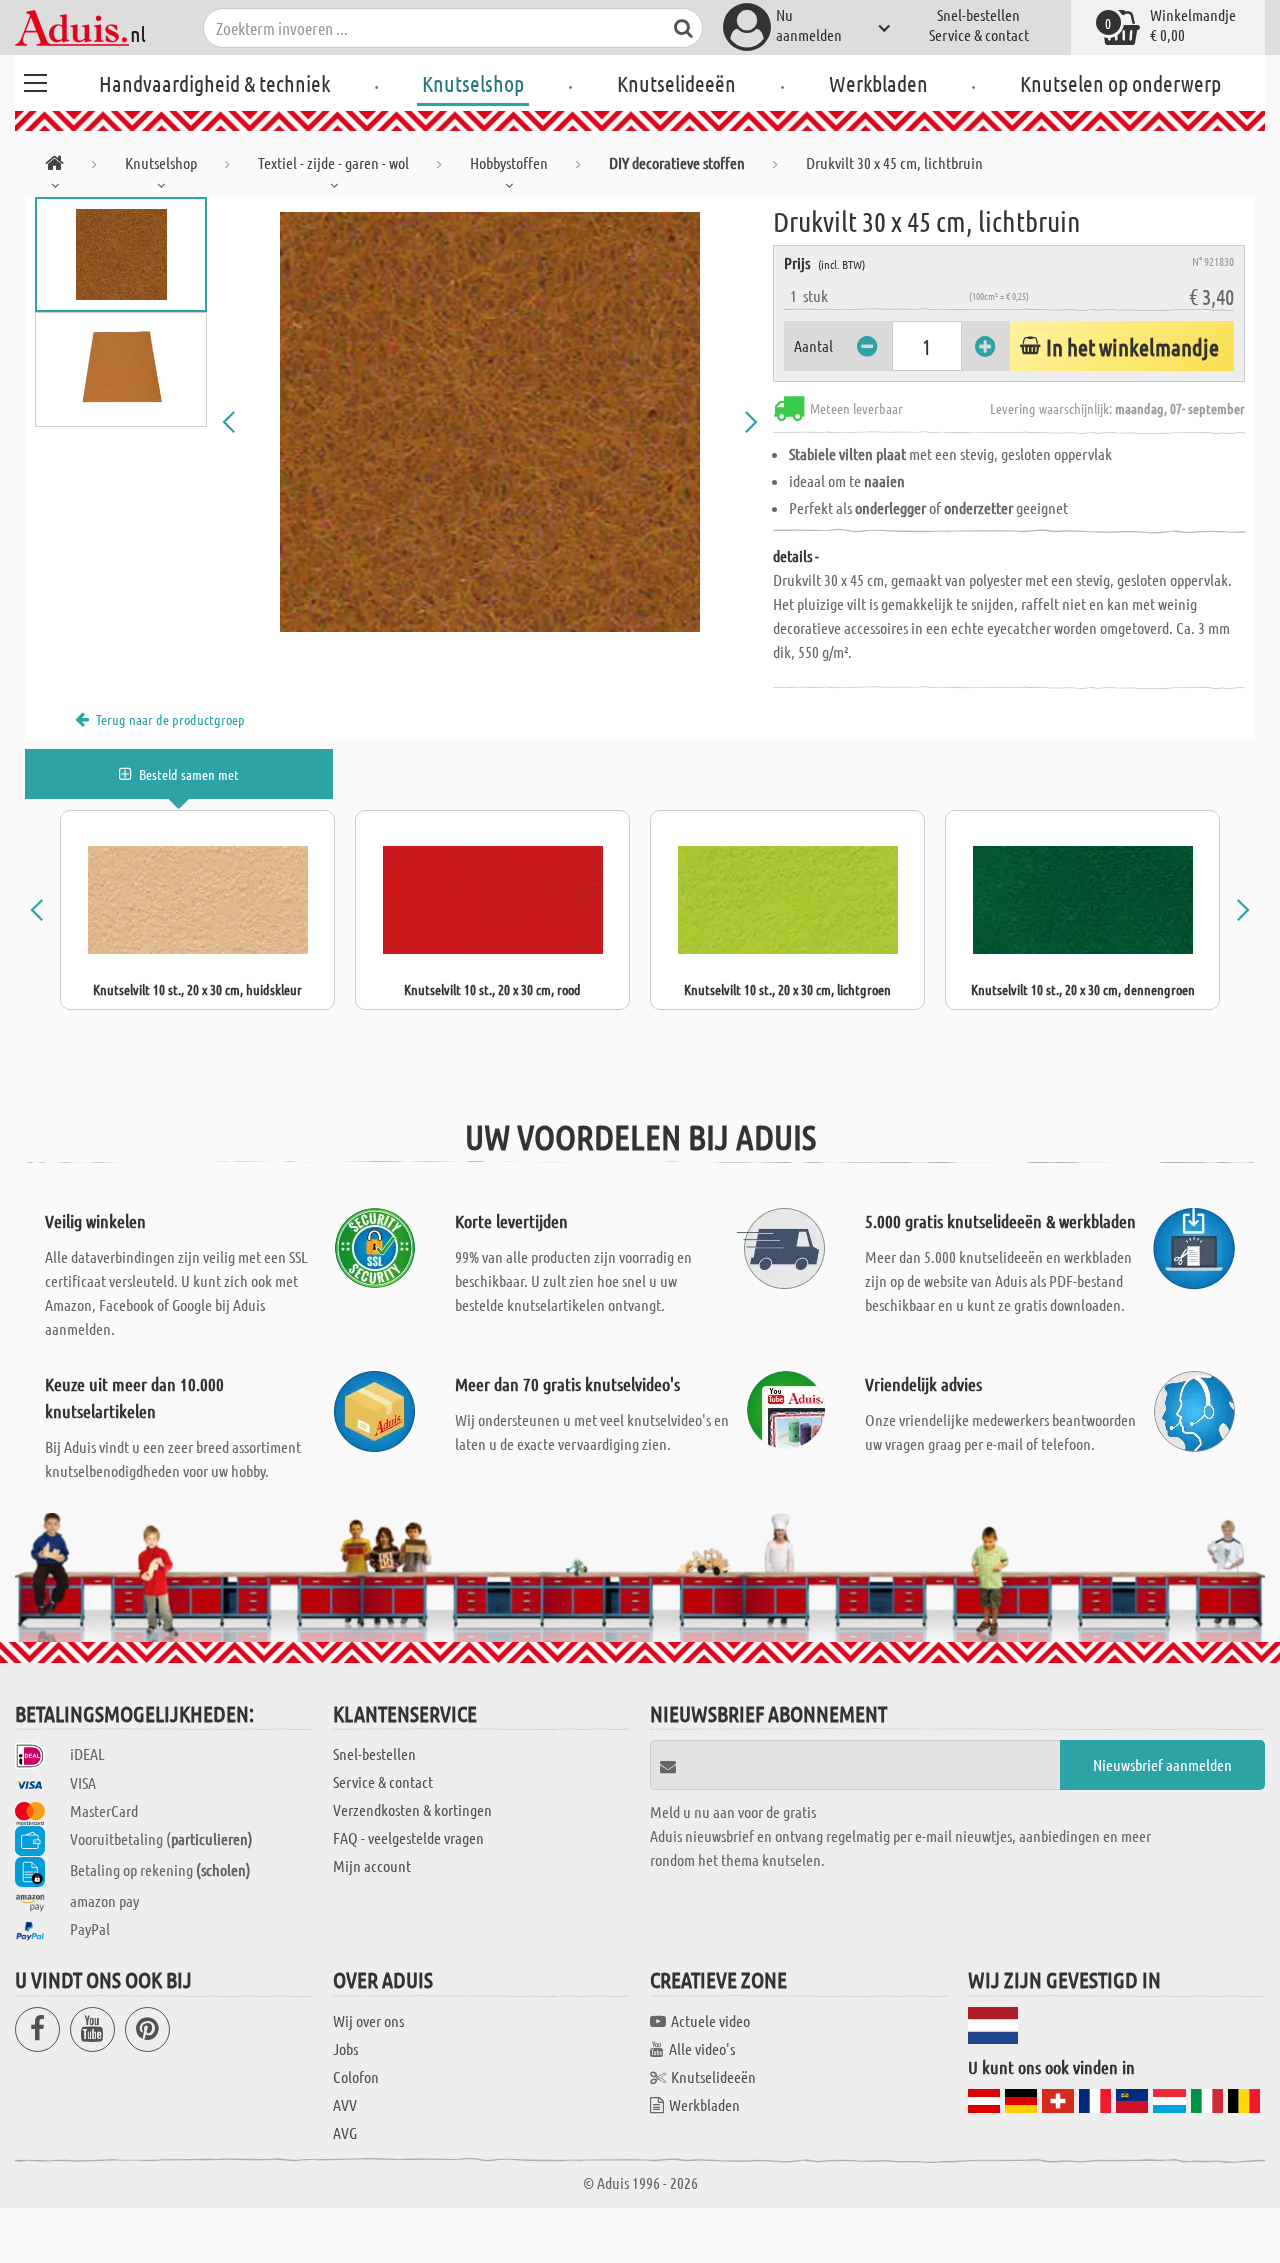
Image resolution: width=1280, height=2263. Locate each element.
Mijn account (372, 1865)
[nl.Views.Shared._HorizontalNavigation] (54, 166)
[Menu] (35, 80)
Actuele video (710, 2020)
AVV (345, 2104)
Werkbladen (878, 83)
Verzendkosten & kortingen (412, 1809)
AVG (345, 2132)
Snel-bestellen (978, 14)
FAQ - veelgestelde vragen (408, 1837)
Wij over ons (368, 2020)
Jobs (345, 2048)
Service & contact (979, 34)
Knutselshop (473, 83)
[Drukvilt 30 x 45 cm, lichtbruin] (490, 422)
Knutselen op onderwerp (1120, 83)
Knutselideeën (676, 83)
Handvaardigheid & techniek (214, 83)
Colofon (356, 2076)
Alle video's (702, 2048)
